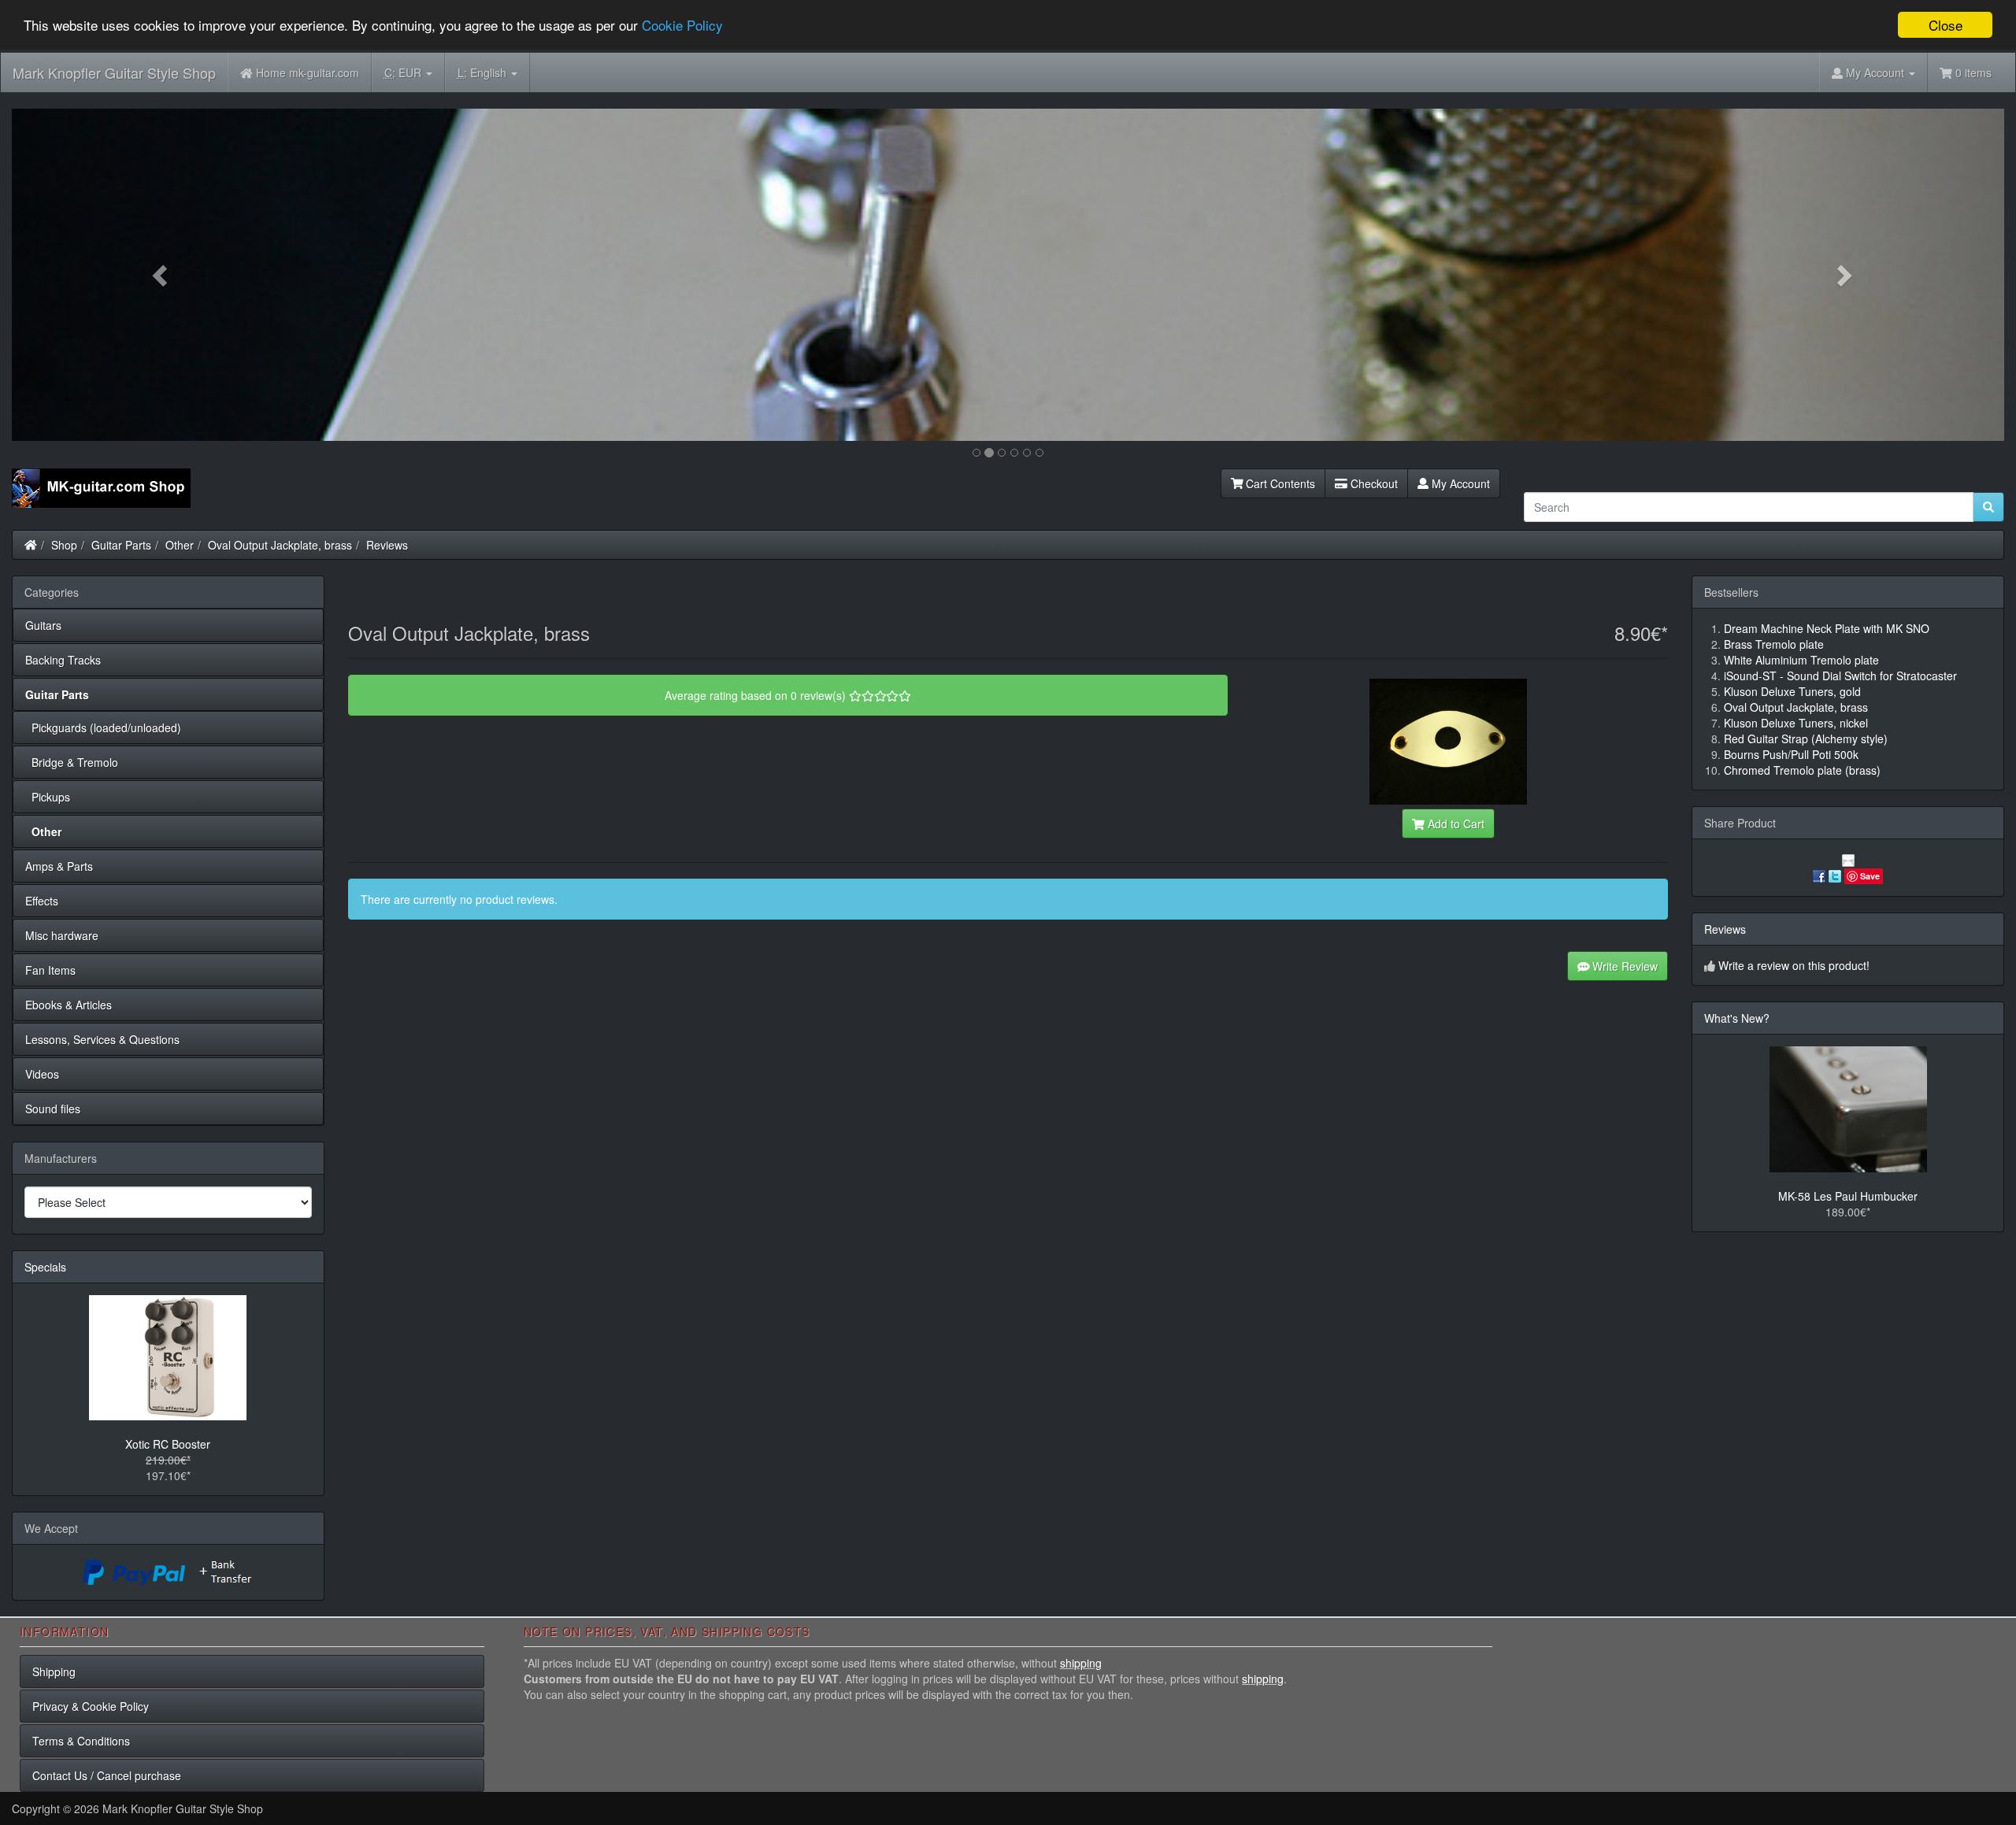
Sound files (53, 1109)
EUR (404, 72)
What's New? (1737, 1018)
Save (1870, 876)
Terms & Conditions (81, 1741)
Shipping (54, 1671)
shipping (1081, 1663)
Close (1946, 25)
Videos (42, 1074)
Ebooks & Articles (69, 1005)
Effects (42, 901)
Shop (64, 545)
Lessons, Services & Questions (102, 1039)
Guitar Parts (121, 545)
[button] (161, 275)
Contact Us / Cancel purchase (107, 1775)
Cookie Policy (682, 26)
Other (180, 545)
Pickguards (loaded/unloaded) (103, 727)
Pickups (48, 797)
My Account (1459, 483)
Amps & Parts (59, 866)
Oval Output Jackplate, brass (280, 545)
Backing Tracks (63, 660)
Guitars (43, 625)
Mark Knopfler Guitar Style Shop (114, 72)
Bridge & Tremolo (72, 762)
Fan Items (50, 970)
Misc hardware (62, 935)
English (484, 72)
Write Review (1623, 966)
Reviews (387, 545)
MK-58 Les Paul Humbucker (1848, 1196)
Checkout (1373, 483)
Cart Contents (1279, 483)
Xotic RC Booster (168, 1444)
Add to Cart (1455, 824)
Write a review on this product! (1794, 965)
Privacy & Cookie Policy (91, 1706)
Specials (45, 1267)
